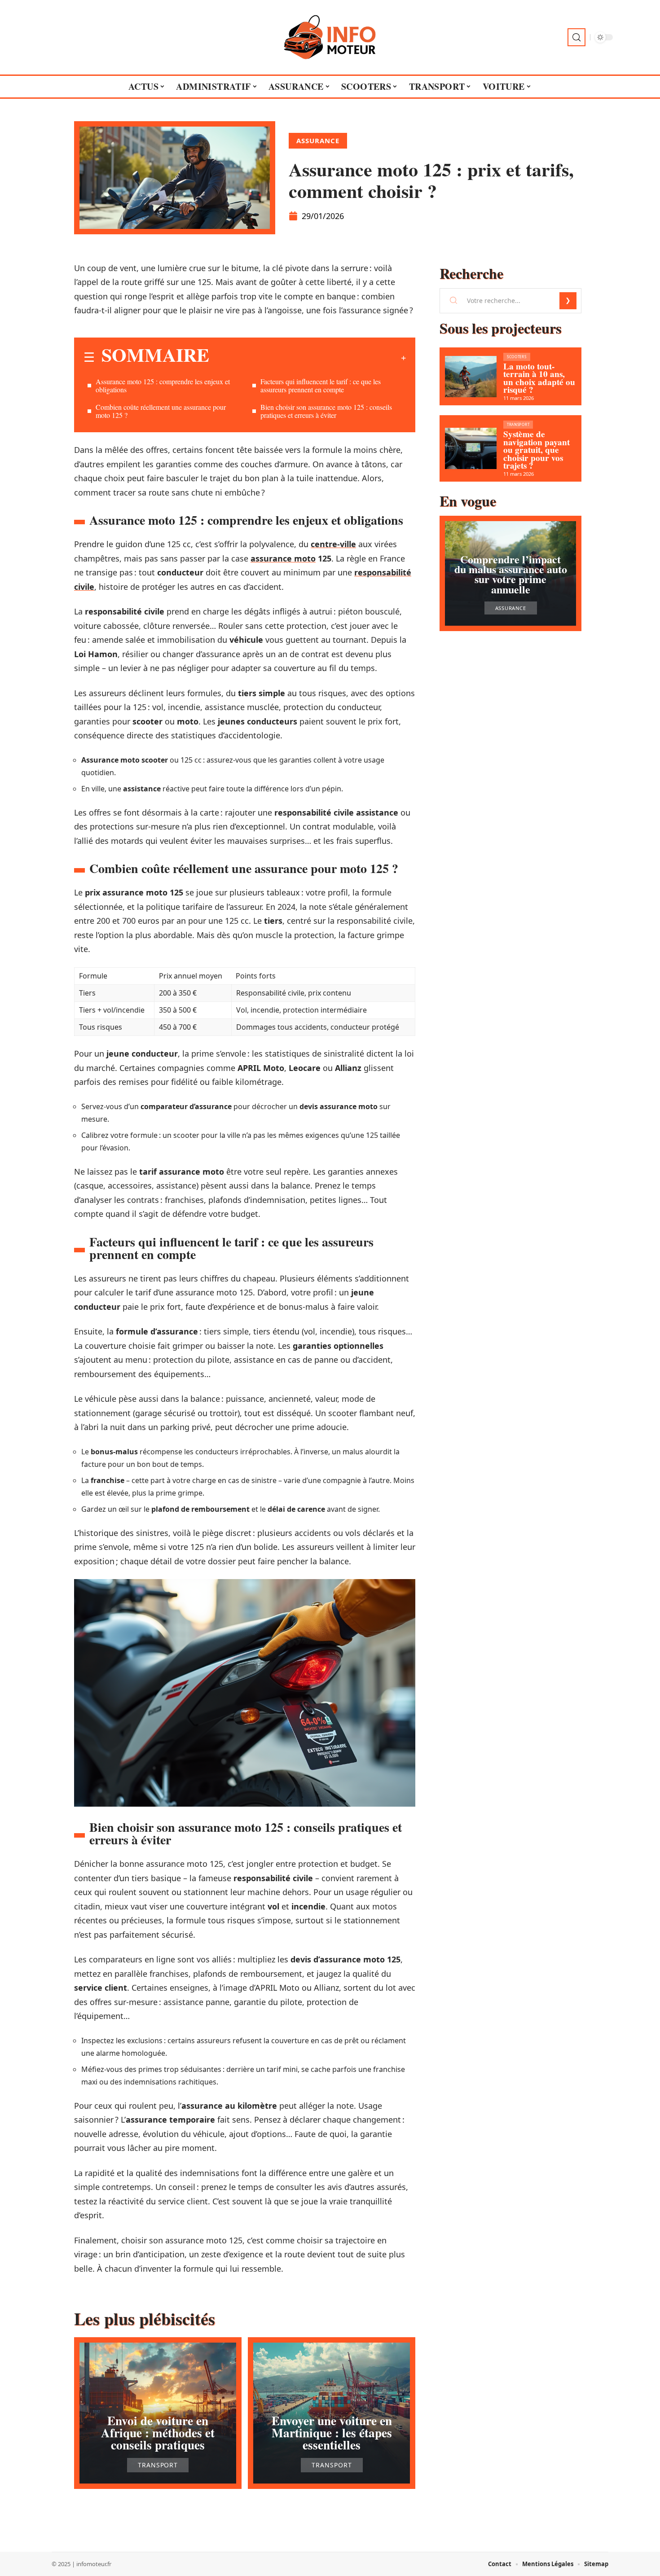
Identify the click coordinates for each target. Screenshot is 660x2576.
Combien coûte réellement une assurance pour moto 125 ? (161, 411)
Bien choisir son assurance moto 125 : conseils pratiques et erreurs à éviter (326, 411)
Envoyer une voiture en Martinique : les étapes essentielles (332, 2433)
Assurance (318, 140)
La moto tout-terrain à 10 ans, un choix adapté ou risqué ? (539, 378)
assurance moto (283, 558)
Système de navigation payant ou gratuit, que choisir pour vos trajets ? (537, 450)
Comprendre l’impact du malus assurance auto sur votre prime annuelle (511, 574)
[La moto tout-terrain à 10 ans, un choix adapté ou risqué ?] (471, 377)
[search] (576, 37)
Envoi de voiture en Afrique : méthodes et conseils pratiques (158, 2433)
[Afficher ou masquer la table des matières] (308, 358)
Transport (158, 2465)
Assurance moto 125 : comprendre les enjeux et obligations (163, 385)
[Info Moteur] (330, 37)
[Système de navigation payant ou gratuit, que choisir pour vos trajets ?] (471, 448)
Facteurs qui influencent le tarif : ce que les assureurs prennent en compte (321, 385)
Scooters (517, 357)
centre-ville (333, 544)
